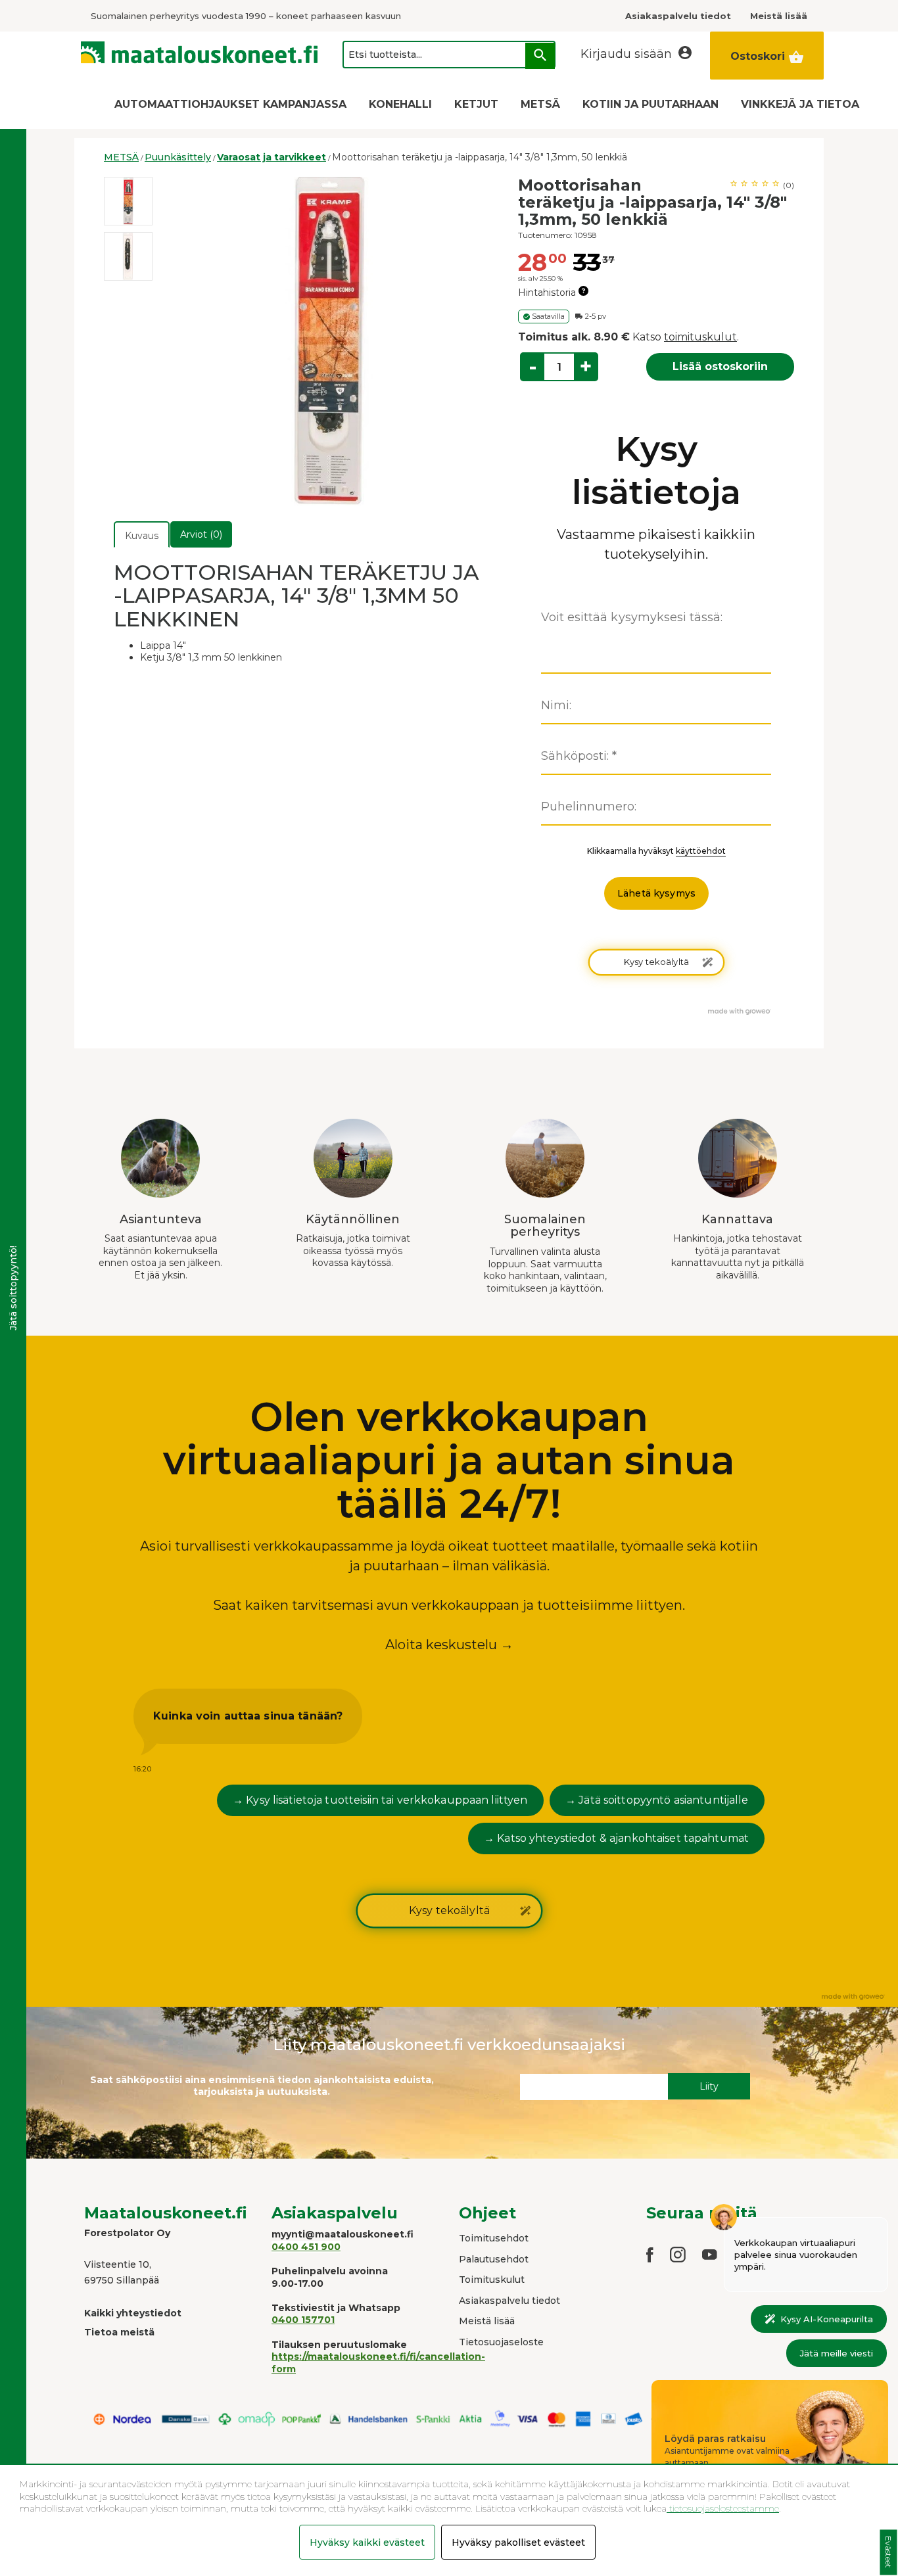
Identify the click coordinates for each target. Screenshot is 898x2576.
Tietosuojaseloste (501, 2342)
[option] (128, 201)
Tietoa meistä (119, 2332)
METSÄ (540, 104)
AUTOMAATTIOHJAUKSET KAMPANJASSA (230, 104)
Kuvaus (142, 536)
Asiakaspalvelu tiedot (509, 2301)
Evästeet (888, 2553)
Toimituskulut (492, 2280)
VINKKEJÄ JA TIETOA (800, 104)
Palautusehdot (494, 2259)
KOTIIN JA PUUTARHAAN (650, 104)
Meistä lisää (487, 2321)
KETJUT (476, 104)
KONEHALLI (400, 104)
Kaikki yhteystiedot (133, 2313)
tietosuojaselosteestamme (723, 2508)
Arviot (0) (201, 534)
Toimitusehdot (494, 2238)
